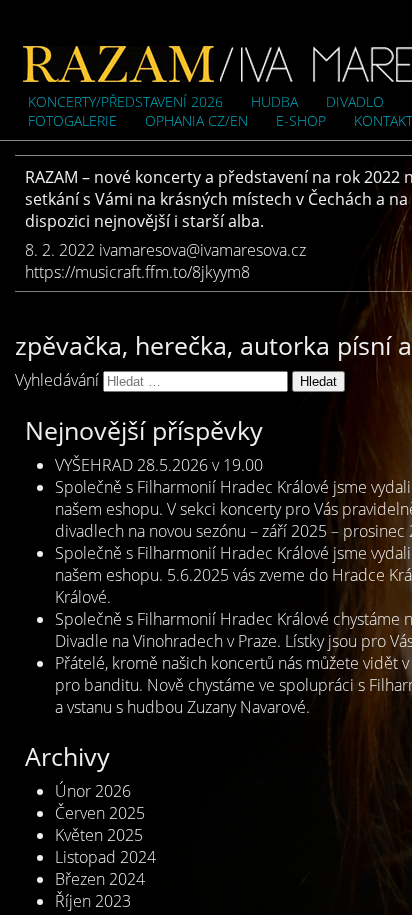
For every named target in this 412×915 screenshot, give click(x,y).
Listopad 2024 (105, 857)
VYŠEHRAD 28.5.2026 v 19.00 (159, 465)
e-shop (301, 120)
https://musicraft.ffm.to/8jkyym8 (137, 272)
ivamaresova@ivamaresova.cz (202, 250)
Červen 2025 (100, 813)
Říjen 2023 (93, 901)
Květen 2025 (99, 835)
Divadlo (355, 101)
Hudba (274, 101)
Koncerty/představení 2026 (125, 101)
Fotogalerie (72, 120)
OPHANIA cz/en (196, 120)
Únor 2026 (93, 791)
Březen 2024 (100, 879)
